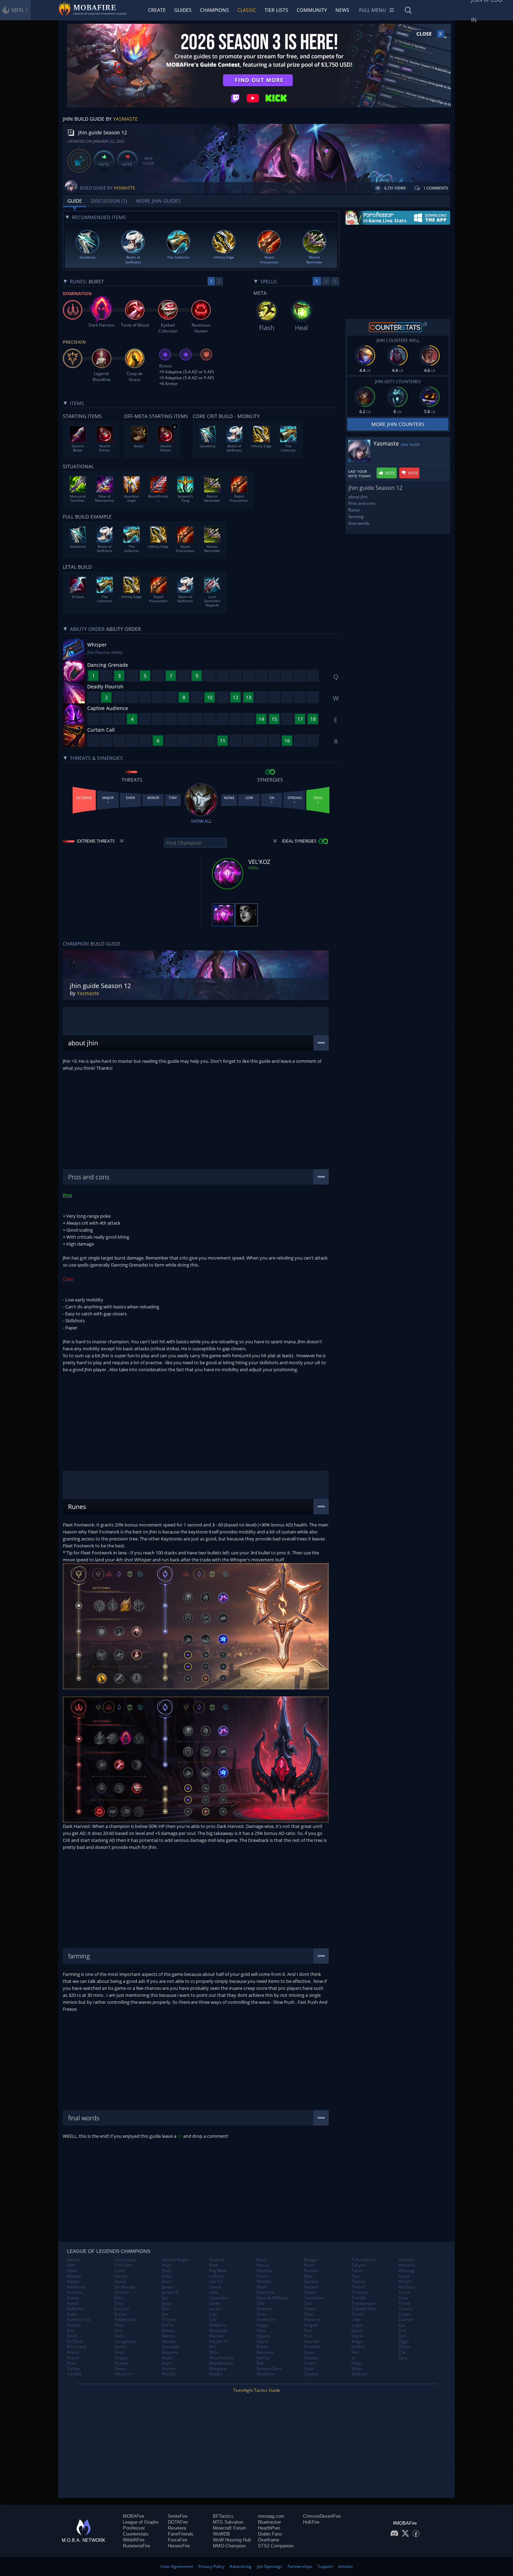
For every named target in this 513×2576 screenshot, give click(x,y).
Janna (167, 2287)
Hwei (167, 2265)
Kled (213, 2265)
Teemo (358, 2282)
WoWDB (221, 2534)
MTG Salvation (228, 2522)
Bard (72, 2336)
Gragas (122, 2358)
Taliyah (358, 2265)
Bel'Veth (75, 2342)
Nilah (262, 2287)
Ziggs (404, 2342)
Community (312, 10)
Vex (355, 2352)
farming (356, 517)
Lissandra (218, 2298)
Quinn (262, 2342)
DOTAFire (178, 2522)
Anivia (73, 2298)
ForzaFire (177, 2540)
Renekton (266, 2374)
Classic (247, 10)
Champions (214, 10)
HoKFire (311, 2522)
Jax (165, 2298)
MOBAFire (133, 2516)
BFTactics (223, 2516)
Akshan (74, 2276)
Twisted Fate (364, 2309)
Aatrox (73, 2260)
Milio (214, 2352)
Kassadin (171, 2347)
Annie (73, 2304)
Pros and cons (362, 503)
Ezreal (121, 2314)
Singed (311, 2325)
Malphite (218, 2325)
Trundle (359, 2298)
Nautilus (265, 2271)
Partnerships (300, 2566)
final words (359, 523)
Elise (119, 2304)
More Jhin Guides (158, 201)
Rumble (311, 2271)
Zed (402, 2331)
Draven (122, 2292)
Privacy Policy (211, 2566)
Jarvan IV (170, 2292)
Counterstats (136, 2534)
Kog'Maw (218, 2271)
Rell (260, 2363)
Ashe (72, 2314)
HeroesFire (179, 2546)
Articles (345, 2566)
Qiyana (263, 2336)
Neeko (263, 2276)
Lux (212, 2320)
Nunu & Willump (272, 2298)
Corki (120, 2271)
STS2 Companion (276, 2546)
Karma (168, 2336)
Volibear (407, 2260)
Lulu (213, 2314)
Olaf (261, 2304)
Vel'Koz (358, 2347)
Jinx (165, 2314)
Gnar (119, 2352)
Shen (309, 2314)
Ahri (71, 2265)
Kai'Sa (168, 2325)
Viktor (357, 2369)
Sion (308, 2331)
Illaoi (166, 2271)
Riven (309, 2265)
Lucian (215, 2309)
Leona (215, 2287)
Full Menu (373, 10)
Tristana (359, 2292)
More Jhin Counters (398, 424)
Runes (354, 510)
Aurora (74, 2325)
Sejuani (311, 2287)
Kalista (168, 2331)
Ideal (254, 868)
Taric (356, 2276)
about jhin (358, 497)
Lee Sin (216, 2282)
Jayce (167, 2304)
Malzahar (218, 2331)
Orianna (264, 2309)
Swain (310, 2363)
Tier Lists (276, 10)
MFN (17, 10)
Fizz (118, 2331)
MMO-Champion (229, 2546)
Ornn (261, 2314)
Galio (120, 2336)
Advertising (241, 2566)
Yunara (406, 2309)
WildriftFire (134, 2540)
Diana (120, 2282)
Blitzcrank (77, 2347)
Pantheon (266, 2320)
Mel (213, 2347)
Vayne (357, 2336)
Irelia (167, 2276)
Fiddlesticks (126, 2320)
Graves (121, 2363)
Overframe (269, 2540)
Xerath (405, 2282)
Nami (262, 2260)
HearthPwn (269, 2528)
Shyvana (312, 2320)
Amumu (75, 2292)
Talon (357, 2271)
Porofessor (134, 2528)
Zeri (402, 2336)
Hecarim (123, 2374)
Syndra (311, 2374)
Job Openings (270, 2566)
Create (157, 10)
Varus (357, 2331)
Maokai (216, 2336)
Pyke (261, 2331)
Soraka (311, 2358)
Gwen (120, 2369)
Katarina (170, 2352)
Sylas (309, 2369)
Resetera (177, 2528)
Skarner (312, 2342)
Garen (121, 2347)
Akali (72, 2271)
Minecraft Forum (229, 2528)
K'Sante (169, 2320)
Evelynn (122, 2309)
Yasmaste (125, 119)
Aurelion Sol (79, 2320)
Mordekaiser (221, 2363)
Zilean (404, 2347)
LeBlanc (217, 2276)
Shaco (310, 2309)
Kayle (167, 2358)
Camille (74, 2374)
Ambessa (76, 2287)
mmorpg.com (271, 2516)
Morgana (218, 2369)
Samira (311, 2282)
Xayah (404, 2276)
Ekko (119, 2298)
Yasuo (404, 2292)
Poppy (262, 2325)
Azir (71, 2331)
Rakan (262, 2347)
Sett (308, 2304)
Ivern (167, 2282)
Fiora (119, 2325)
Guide (75, 201)
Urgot (357, 2325)
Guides (183, 10)
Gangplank (125, 2342)
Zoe (402, 2352)
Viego (357, 2363)
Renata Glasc (269, 2369)
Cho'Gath (124, 2265)
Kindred (217, 2260)
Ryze (308, 2276)
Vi (353, 2358)
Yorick (404, 2304)
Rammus (265, 2352)
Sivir (308, 2336)
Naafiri (216, 2374)
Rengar (311, 2260)
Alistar (73, 2282)
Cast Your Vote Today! (360, 474)
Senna (310, 2292)
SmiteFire (178, 2516)
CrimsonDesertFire (322, 2516)
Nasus (263, 2265)
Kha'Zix (169, 2374)
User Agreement (177, 2566)
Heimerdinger (176, 2260)
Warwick (407, 2265)
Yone (403, 2298)
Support (325, 2566)
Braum (74, 2358)
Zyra (403, 2358)
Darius (121, 2276)
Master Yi (218, 2342)
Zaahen (406, 2320)
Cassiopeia (125, 2260)
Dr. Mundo (125, 2287)
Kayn (167, 2363)
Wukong (406, 2271)
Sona (309, 2352)
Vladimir (359, 2374)
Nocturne (266, 2292)
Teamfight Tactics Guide (257, 2390)
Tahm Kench (363, 2260)
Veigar (358, 2342)
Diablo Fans (270, 2534)
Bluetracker (269, 2522)
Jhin (165, 2309)
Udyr (356, 2320)
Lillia (213, 2292)
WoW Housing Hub (232, 2540)
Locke (215, 2304)
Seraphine (314, 2298)
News (342, 10)
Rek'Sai (263, 2358)
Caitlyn (74, 2369)
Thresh (358, 2287)
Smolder (312, 2347)
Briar (72, 2363)
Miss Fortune (222, 2358)
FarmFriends (181, 2534)
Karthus (169, 2342)
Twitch (358, 2314)
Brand (73, 2352)
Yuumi (405, 2314)
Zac (402, 2325)
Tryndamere (363, 2304)
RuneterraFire (136, 2546)
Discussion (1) (109, 201)
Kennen (169, 2369)
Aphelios (75, 2309)
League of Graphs (141, 2522)
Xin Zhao (407, 2287)
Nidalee (264, 2282)
